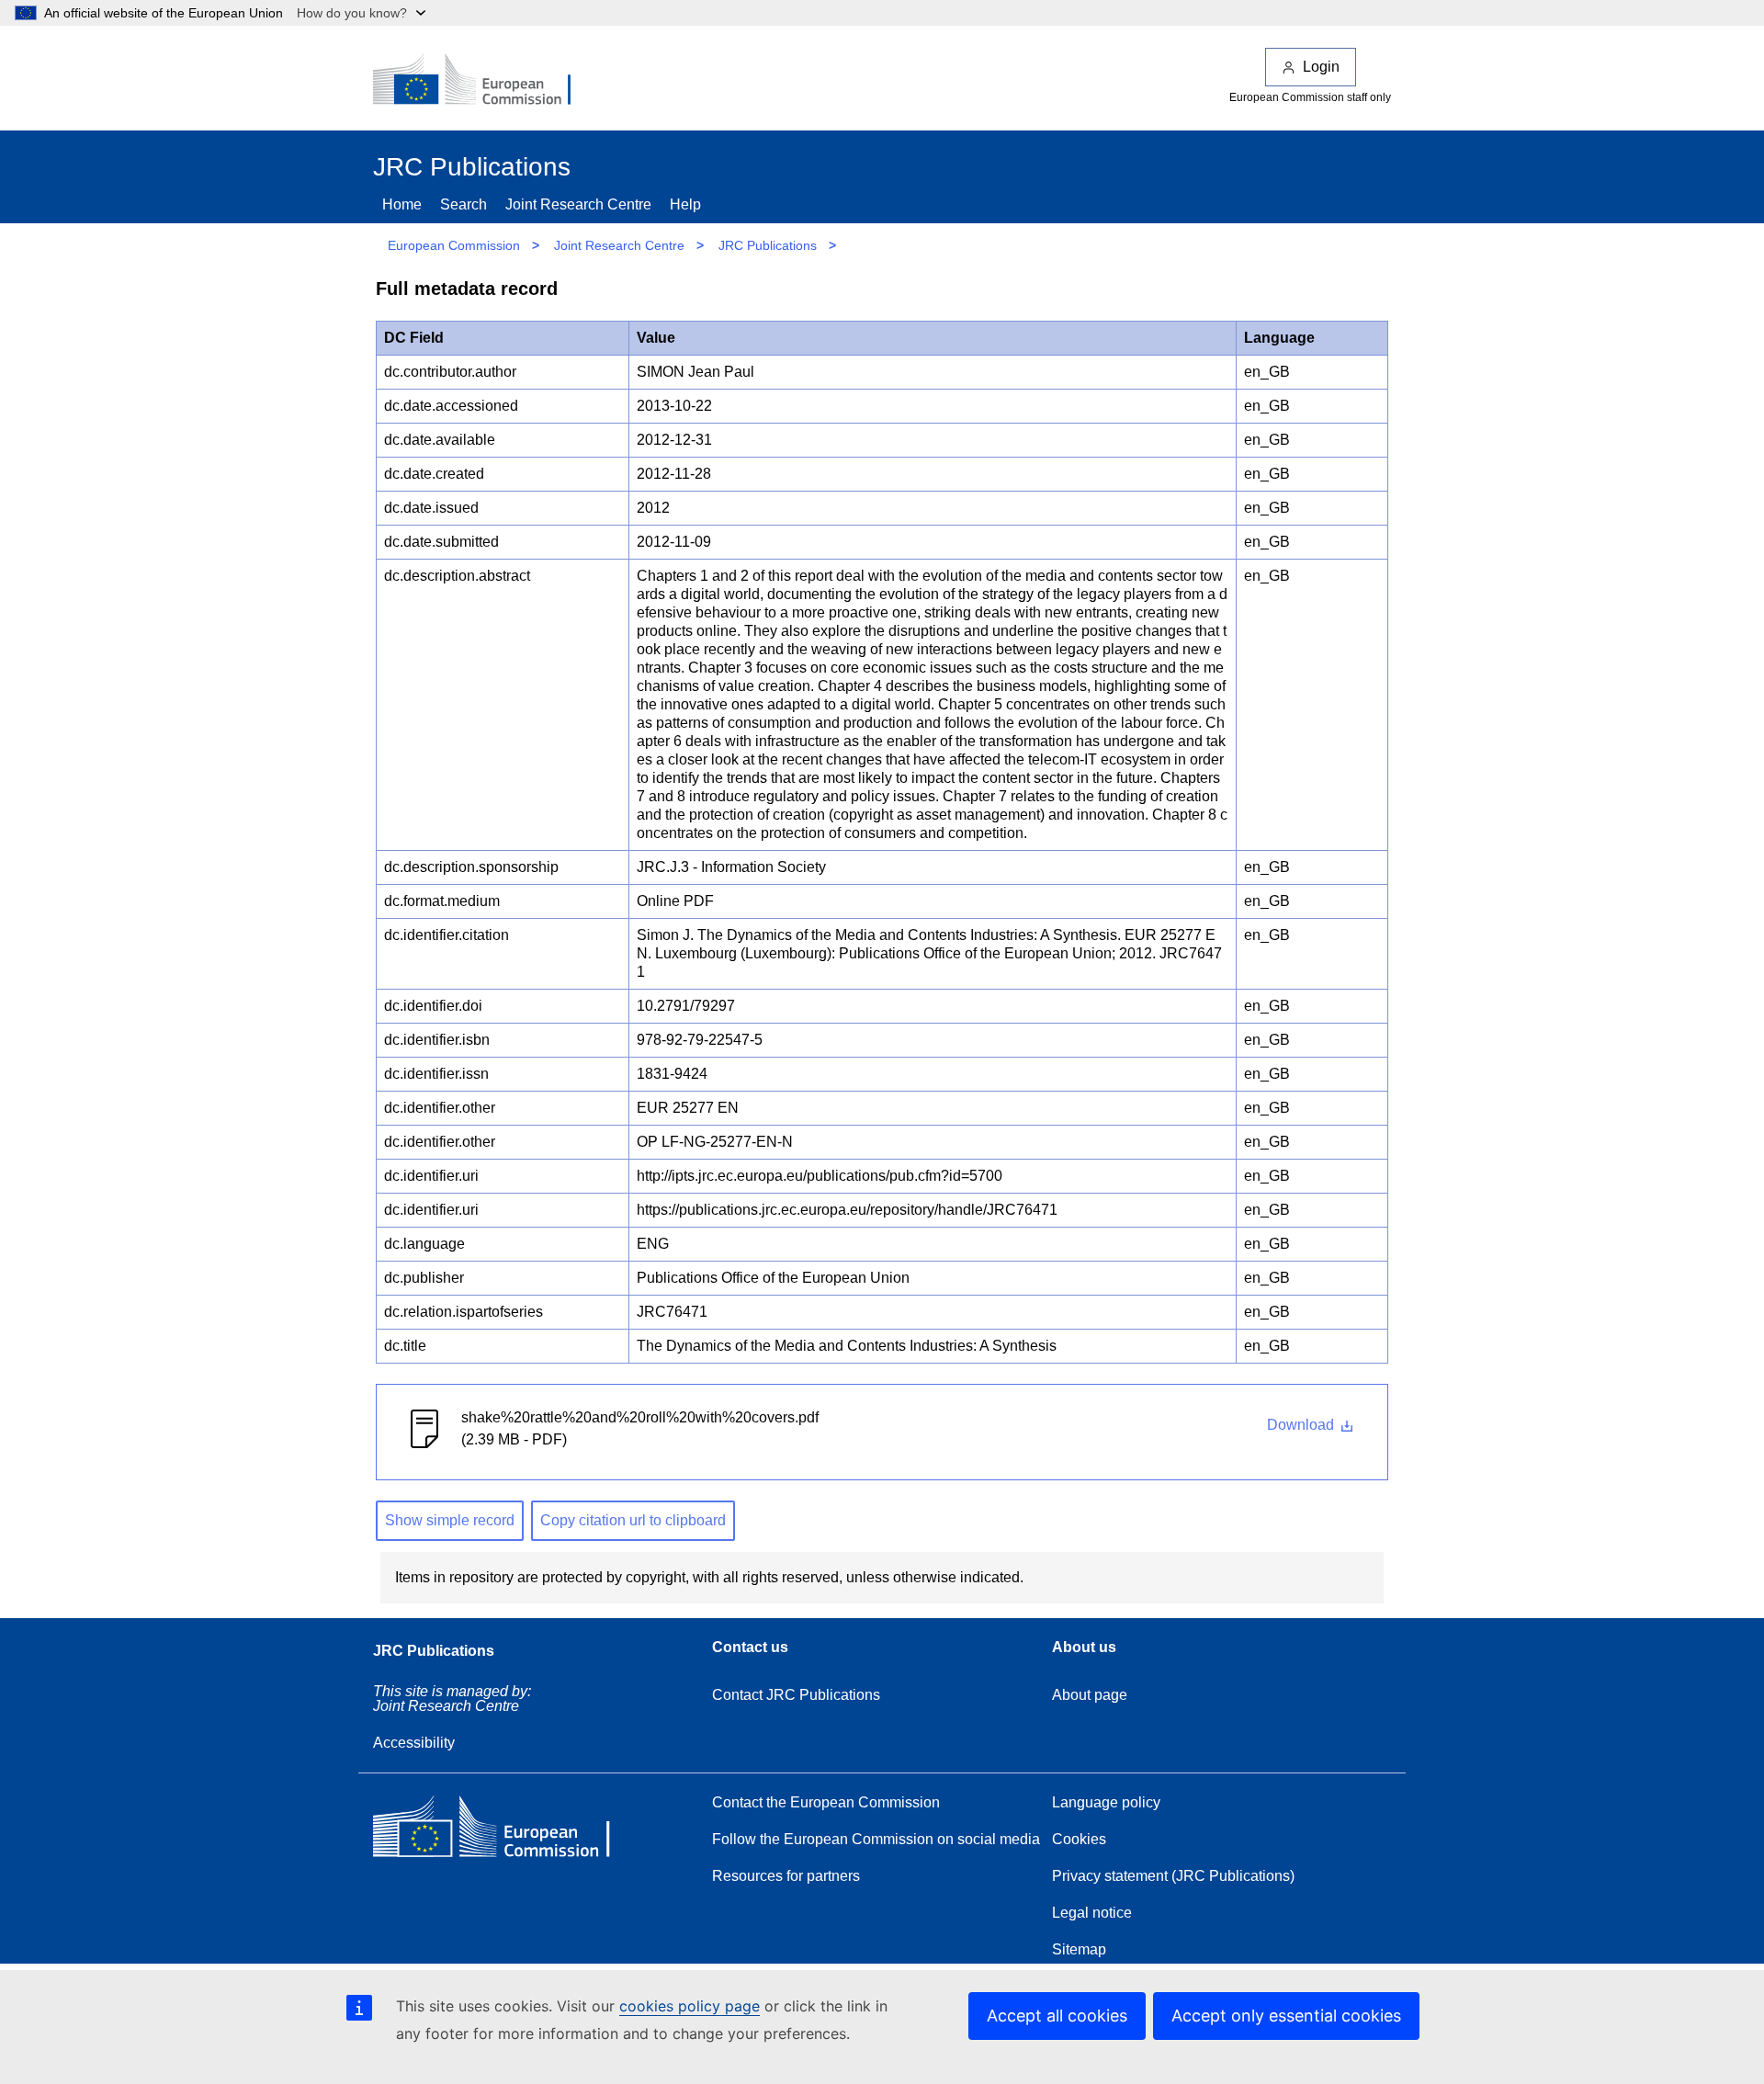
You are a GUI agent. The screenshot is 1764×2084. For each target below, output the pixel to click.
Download (1302, 1425)
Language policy (1106, 1802)
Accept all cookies (1057, 2016)
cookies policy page (690, 2006)
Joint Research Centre (578, 204)
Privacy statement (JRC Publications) (1173, 1876)
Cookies (1079, 1839)
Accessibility (414, 1743)
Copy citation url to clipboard (633, 1520)
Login (1321, 67)
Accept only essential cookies (1286, 2016)
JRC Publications (768, 245)
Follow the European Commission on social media (876, 1839)
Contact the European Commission (826, 1802)
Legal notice (1092, 1913)
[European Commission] (484, 81)
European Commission (454, 245)
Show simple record (450, 1520)
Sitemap (1079, 1949)
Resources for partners (786, 1876)
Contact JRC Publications (796, 1695)
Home (402, 204)
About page (1090, 1695)
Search (464, 204)
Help (685, 204)
